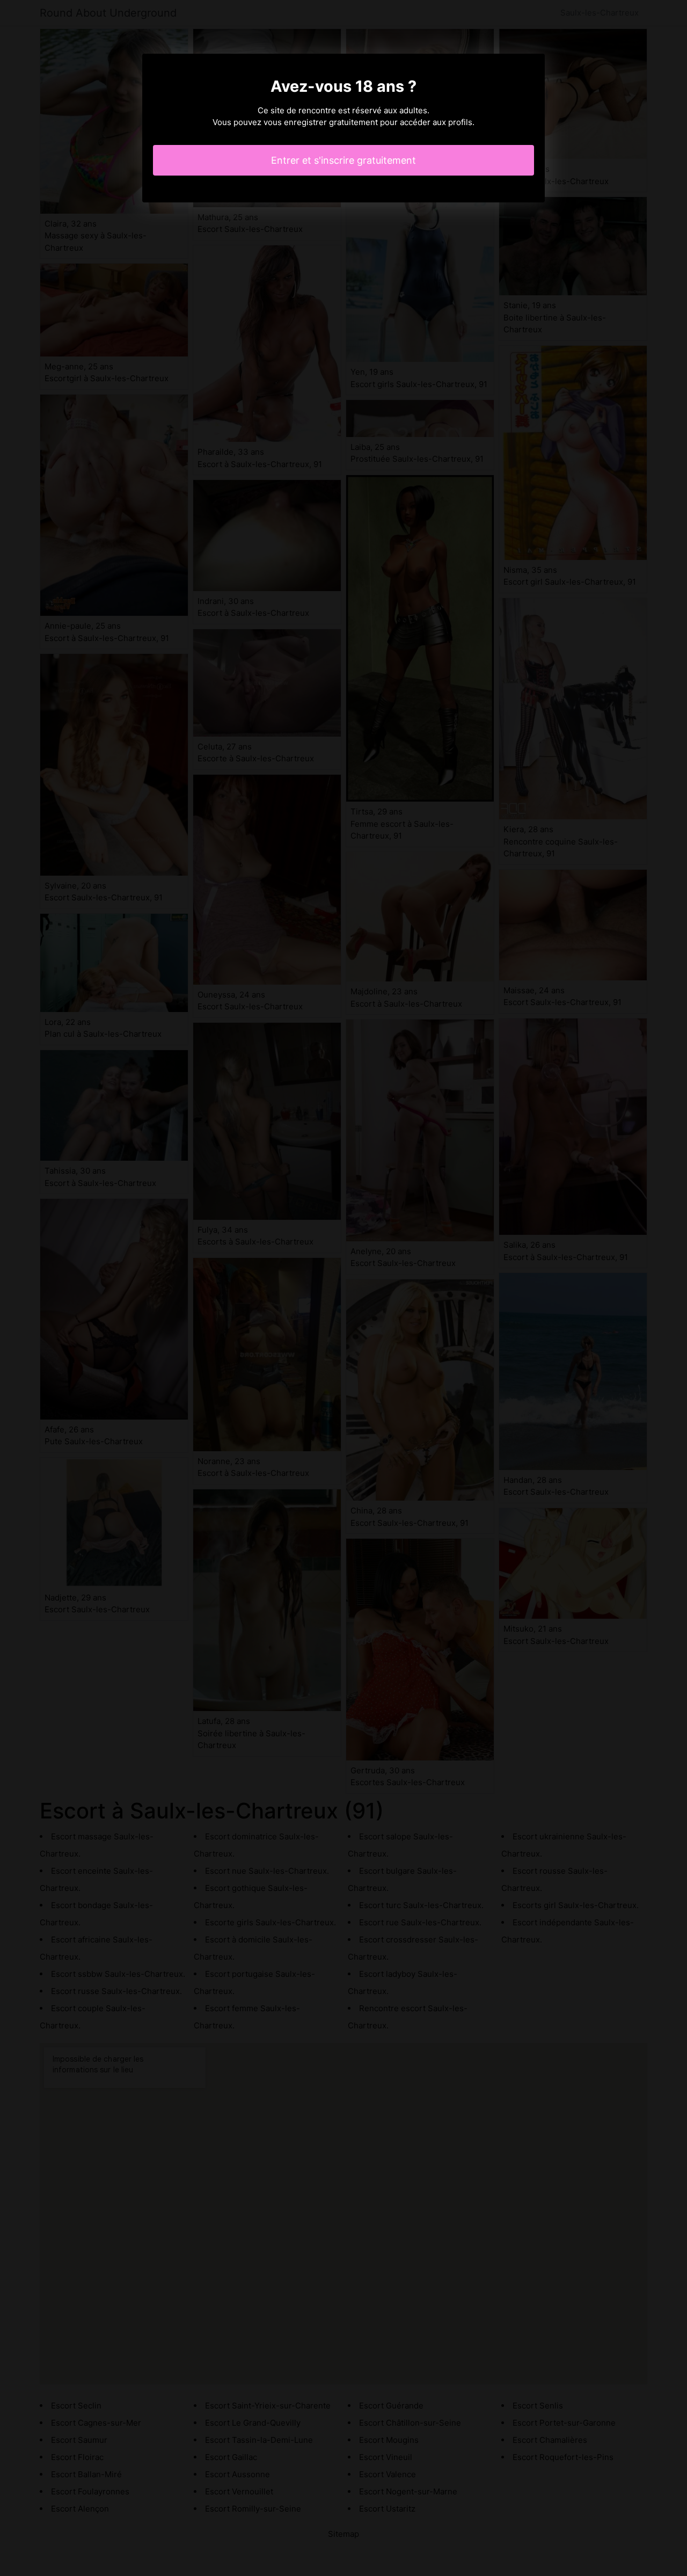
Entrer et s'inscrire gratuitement (343, 160)
